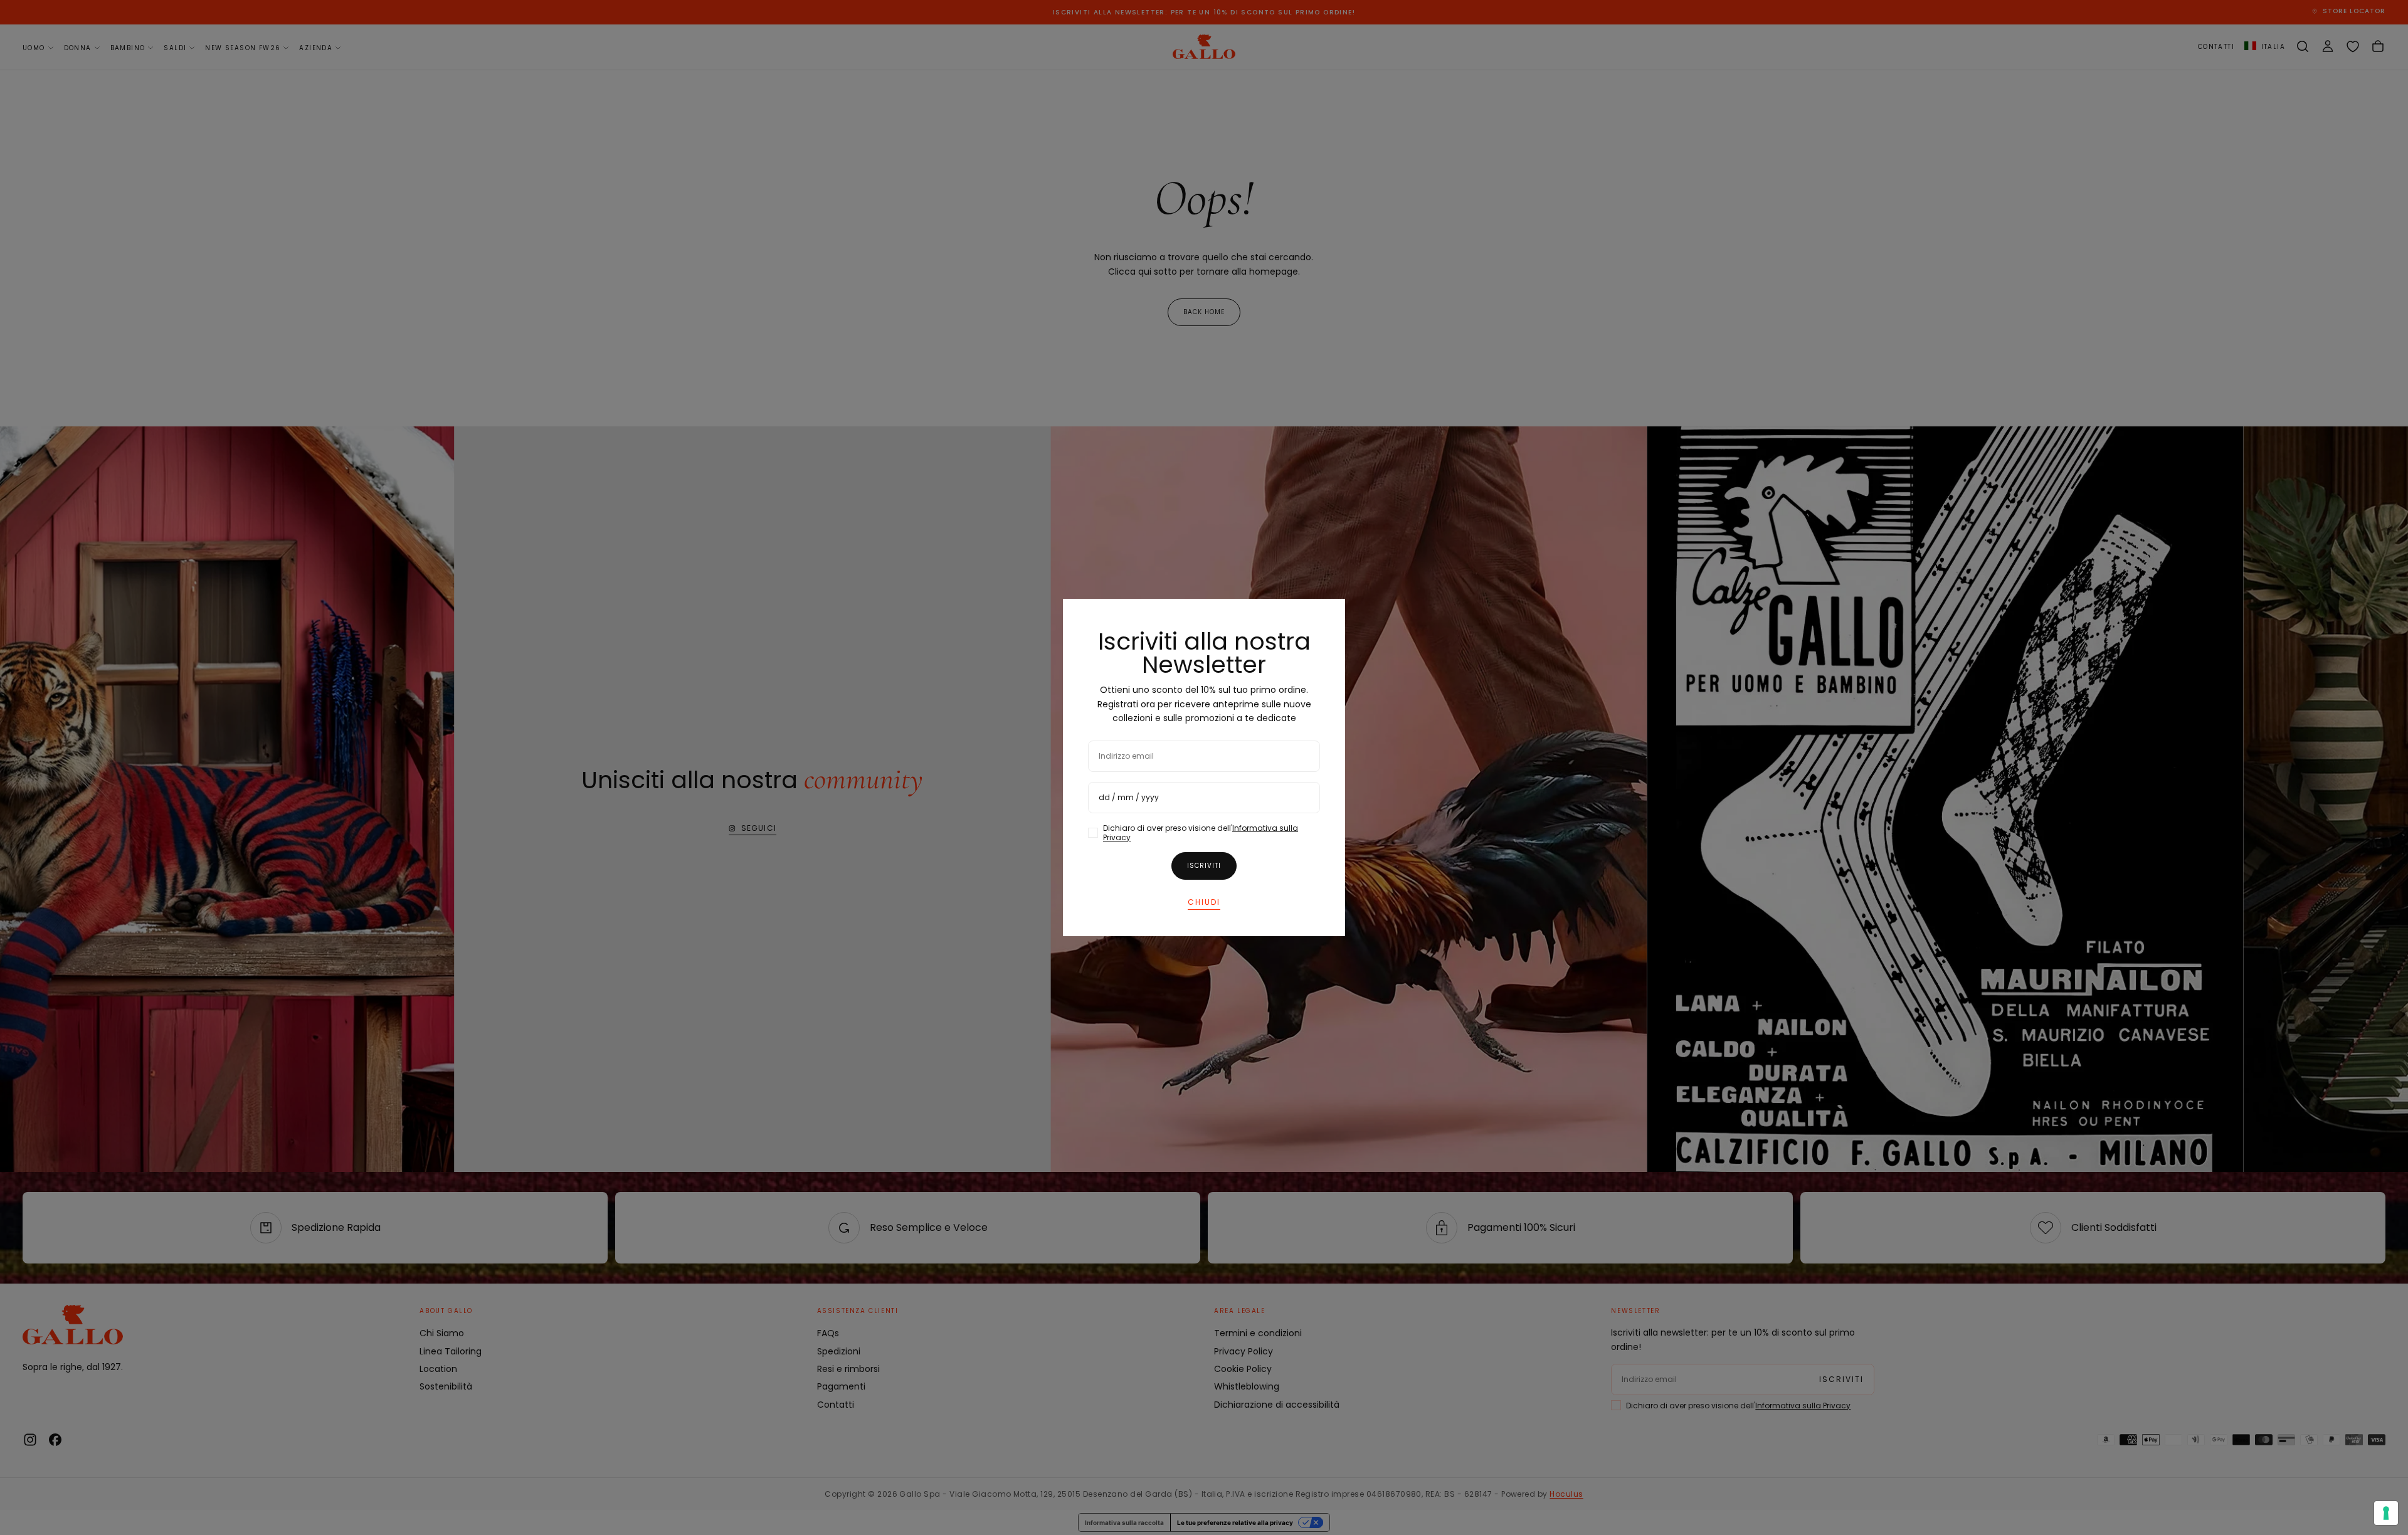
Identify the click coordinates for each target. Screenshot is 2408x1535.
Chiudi (1204, 902)
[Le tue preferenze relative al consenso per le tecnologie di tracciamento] (2386, 1513)
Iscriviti (1204, 866)
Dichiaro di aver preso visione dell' (1201, 833)
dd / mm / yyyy (1129, 797)
